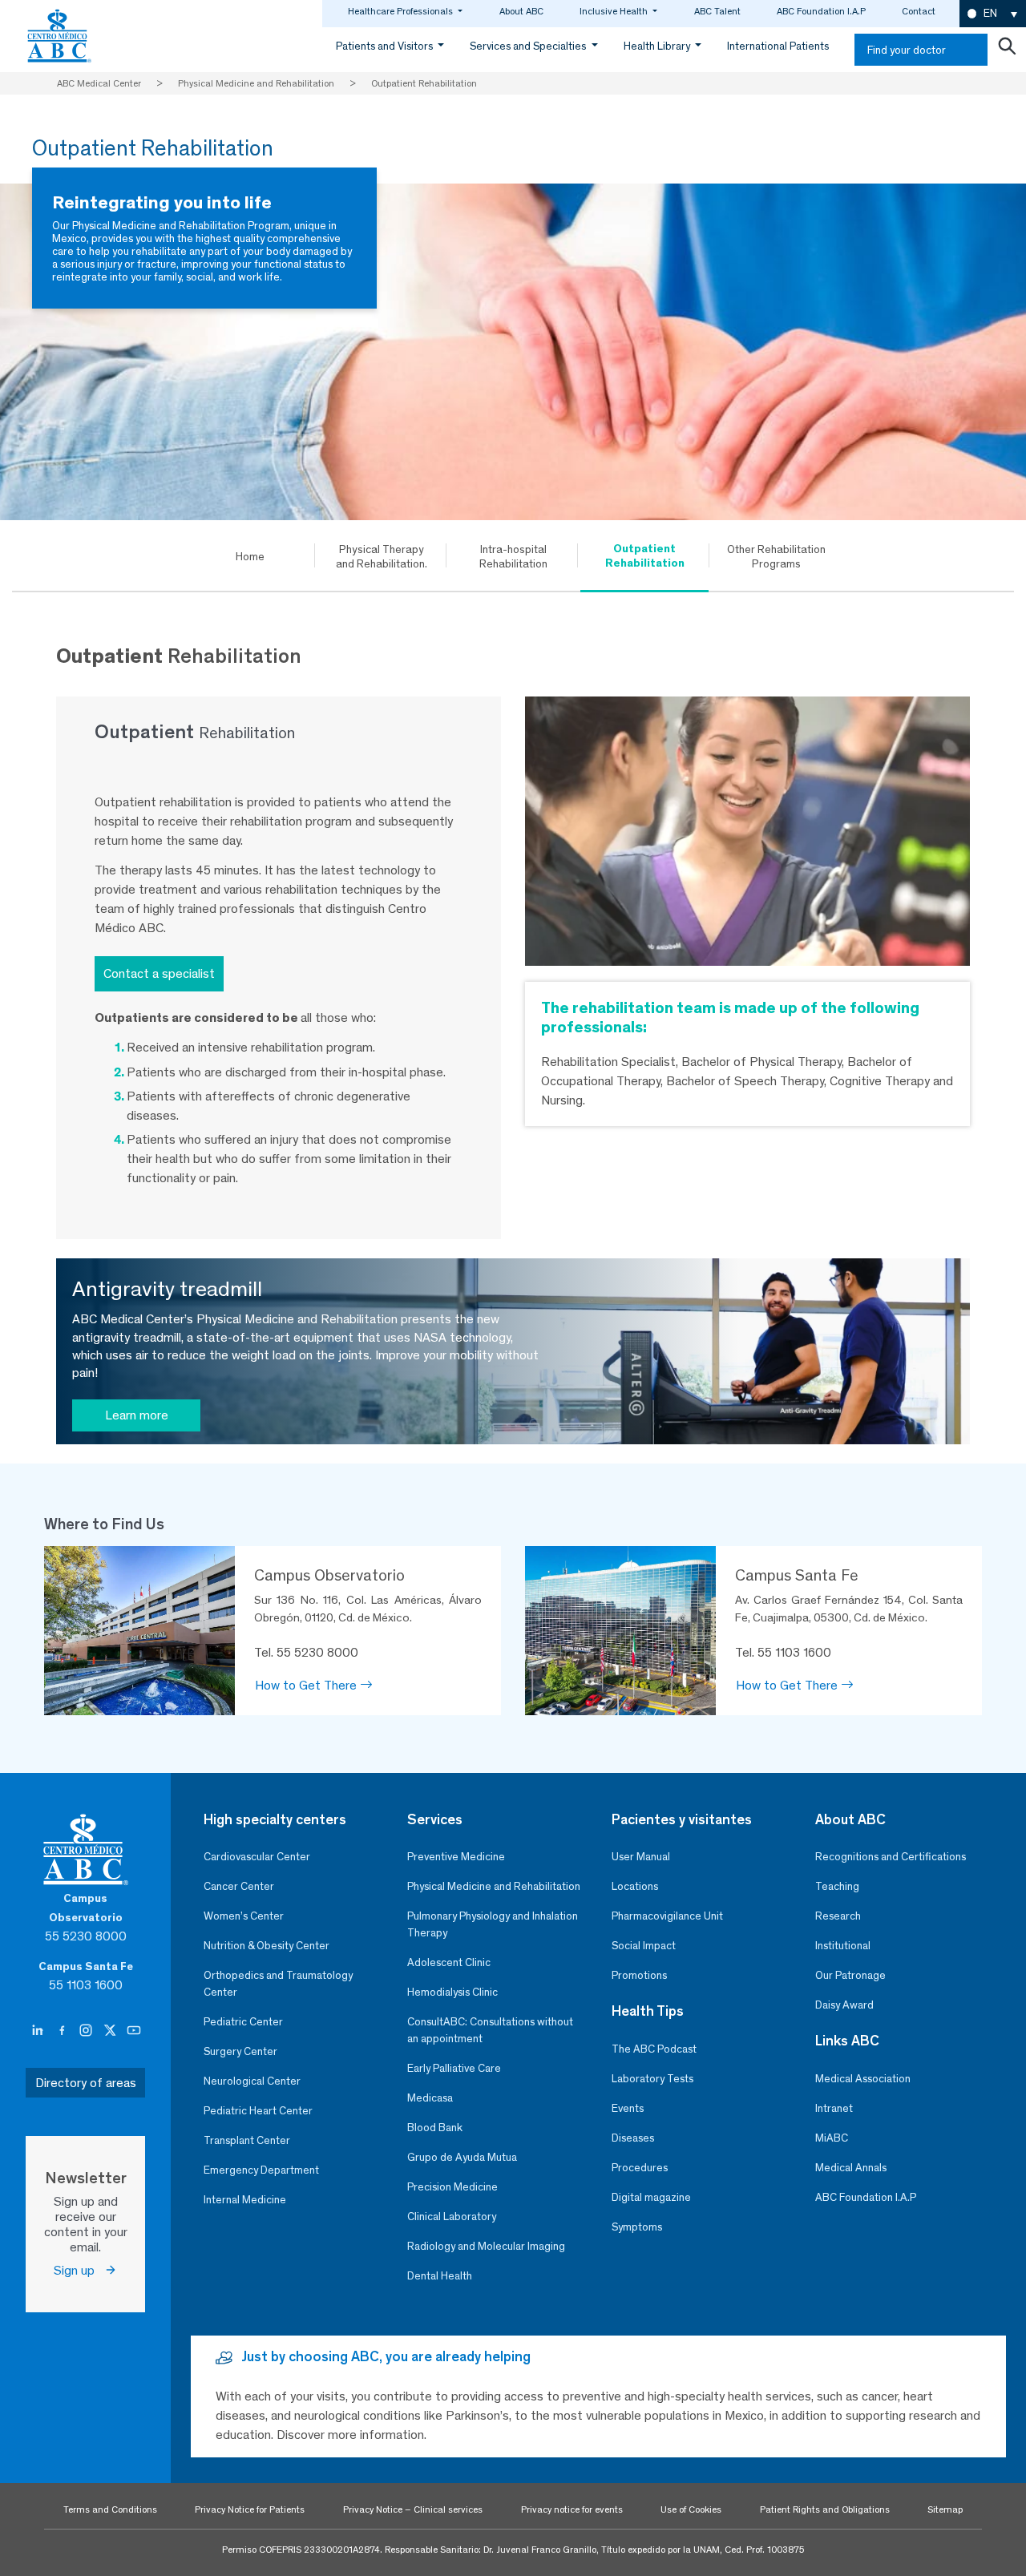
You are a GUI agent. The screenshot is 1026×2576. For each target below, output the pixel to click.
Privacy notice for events (572, 2509)
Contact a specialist (159, 973)
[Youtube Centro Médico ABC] (134, 2031)
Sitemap (945, 2509)
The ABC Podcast (654, 2049)
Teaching (837, 1886)
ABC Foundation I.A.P (821, 11)
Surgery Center (240, 2051)
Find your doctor (907, 50)
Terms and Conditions (110, 2509)
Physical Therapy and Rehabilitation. (382, 556)
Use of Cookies (691, 2509)
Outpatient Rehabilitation (645, 555)
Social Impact (644, 1946)
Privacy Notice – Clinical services (413, 2509)
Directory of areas (86, 2083)
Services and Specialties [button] (529, 46)
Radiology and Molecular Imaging (486, 2246)
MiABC (832, 2138)
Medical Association (863, 2079)
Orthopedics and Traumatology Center (278, 1984)
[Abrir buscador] (1007, 50)
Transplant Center (247, 2140)
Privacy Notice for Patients (250, 2509)
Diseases (633, 2138)
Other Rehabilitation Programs (776, 556)
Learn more (137, 1415)
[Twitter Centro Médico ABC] (111, 2031)
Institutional (843, 1946)
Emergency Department (261, 2170)
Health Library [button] (658, 46)
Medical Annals (851, 2168)
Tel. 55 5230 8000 (306, 1652)
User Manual (641, 1857)
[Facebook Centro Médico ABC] (63, 2031)
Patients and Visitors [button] (386, 46)
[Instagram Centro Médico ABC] (87, 2031)
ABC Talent (717, 11)
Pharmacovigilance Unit (667, 1916)
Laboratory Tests (652, 2079)
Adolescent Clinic (449, 1962)
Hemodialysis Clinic (452, 1992)
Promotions (639, 1975)
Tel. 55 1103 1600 (783, 1652)
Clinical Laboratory (452, 2217)
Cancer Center (239, 1886)
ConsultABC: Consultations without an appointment (490, 2030)
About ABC (521, 11)
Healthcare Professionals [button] (402, 11)
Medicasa (430, 2098)
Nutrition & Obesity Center (267, 1946)
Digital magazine (651, 2197)
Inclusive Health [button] (615, 11)
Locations (635, 1886)
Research (838, 1916)
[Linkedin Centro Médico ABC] (39, 2031)
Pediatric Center (243, 2022)
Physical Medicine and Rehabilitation (494, 1886)
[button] (993, 14)
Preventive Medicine (456, 1857)
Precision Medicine (452, 2187)
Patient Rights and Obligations (825, 2509)
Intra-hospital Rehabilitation (513, 556)
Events (628, 2108)
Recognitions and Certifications (891, 1857)
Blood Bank (435, 2128)
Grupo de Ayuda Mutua (462, 2157)
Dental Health (440, 2276)
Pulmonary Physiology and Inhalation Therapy (493, 1924)
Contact (919, 11)
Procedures (640, 2168)
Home (250, 556)
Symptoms (637, 2227)
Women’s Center (244, 1916)
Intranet (834, 2108)
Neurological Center (252, 2081)
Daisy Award (844, 2005)
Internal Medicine (245, 2200)
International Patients (778, 46)
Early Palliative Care (454, 2068)
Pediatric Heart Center (258, 2111)
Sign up (79, 2270)
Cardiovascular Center (257, 1857)
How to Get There (307, 1685)
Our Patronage (850, 1975)
